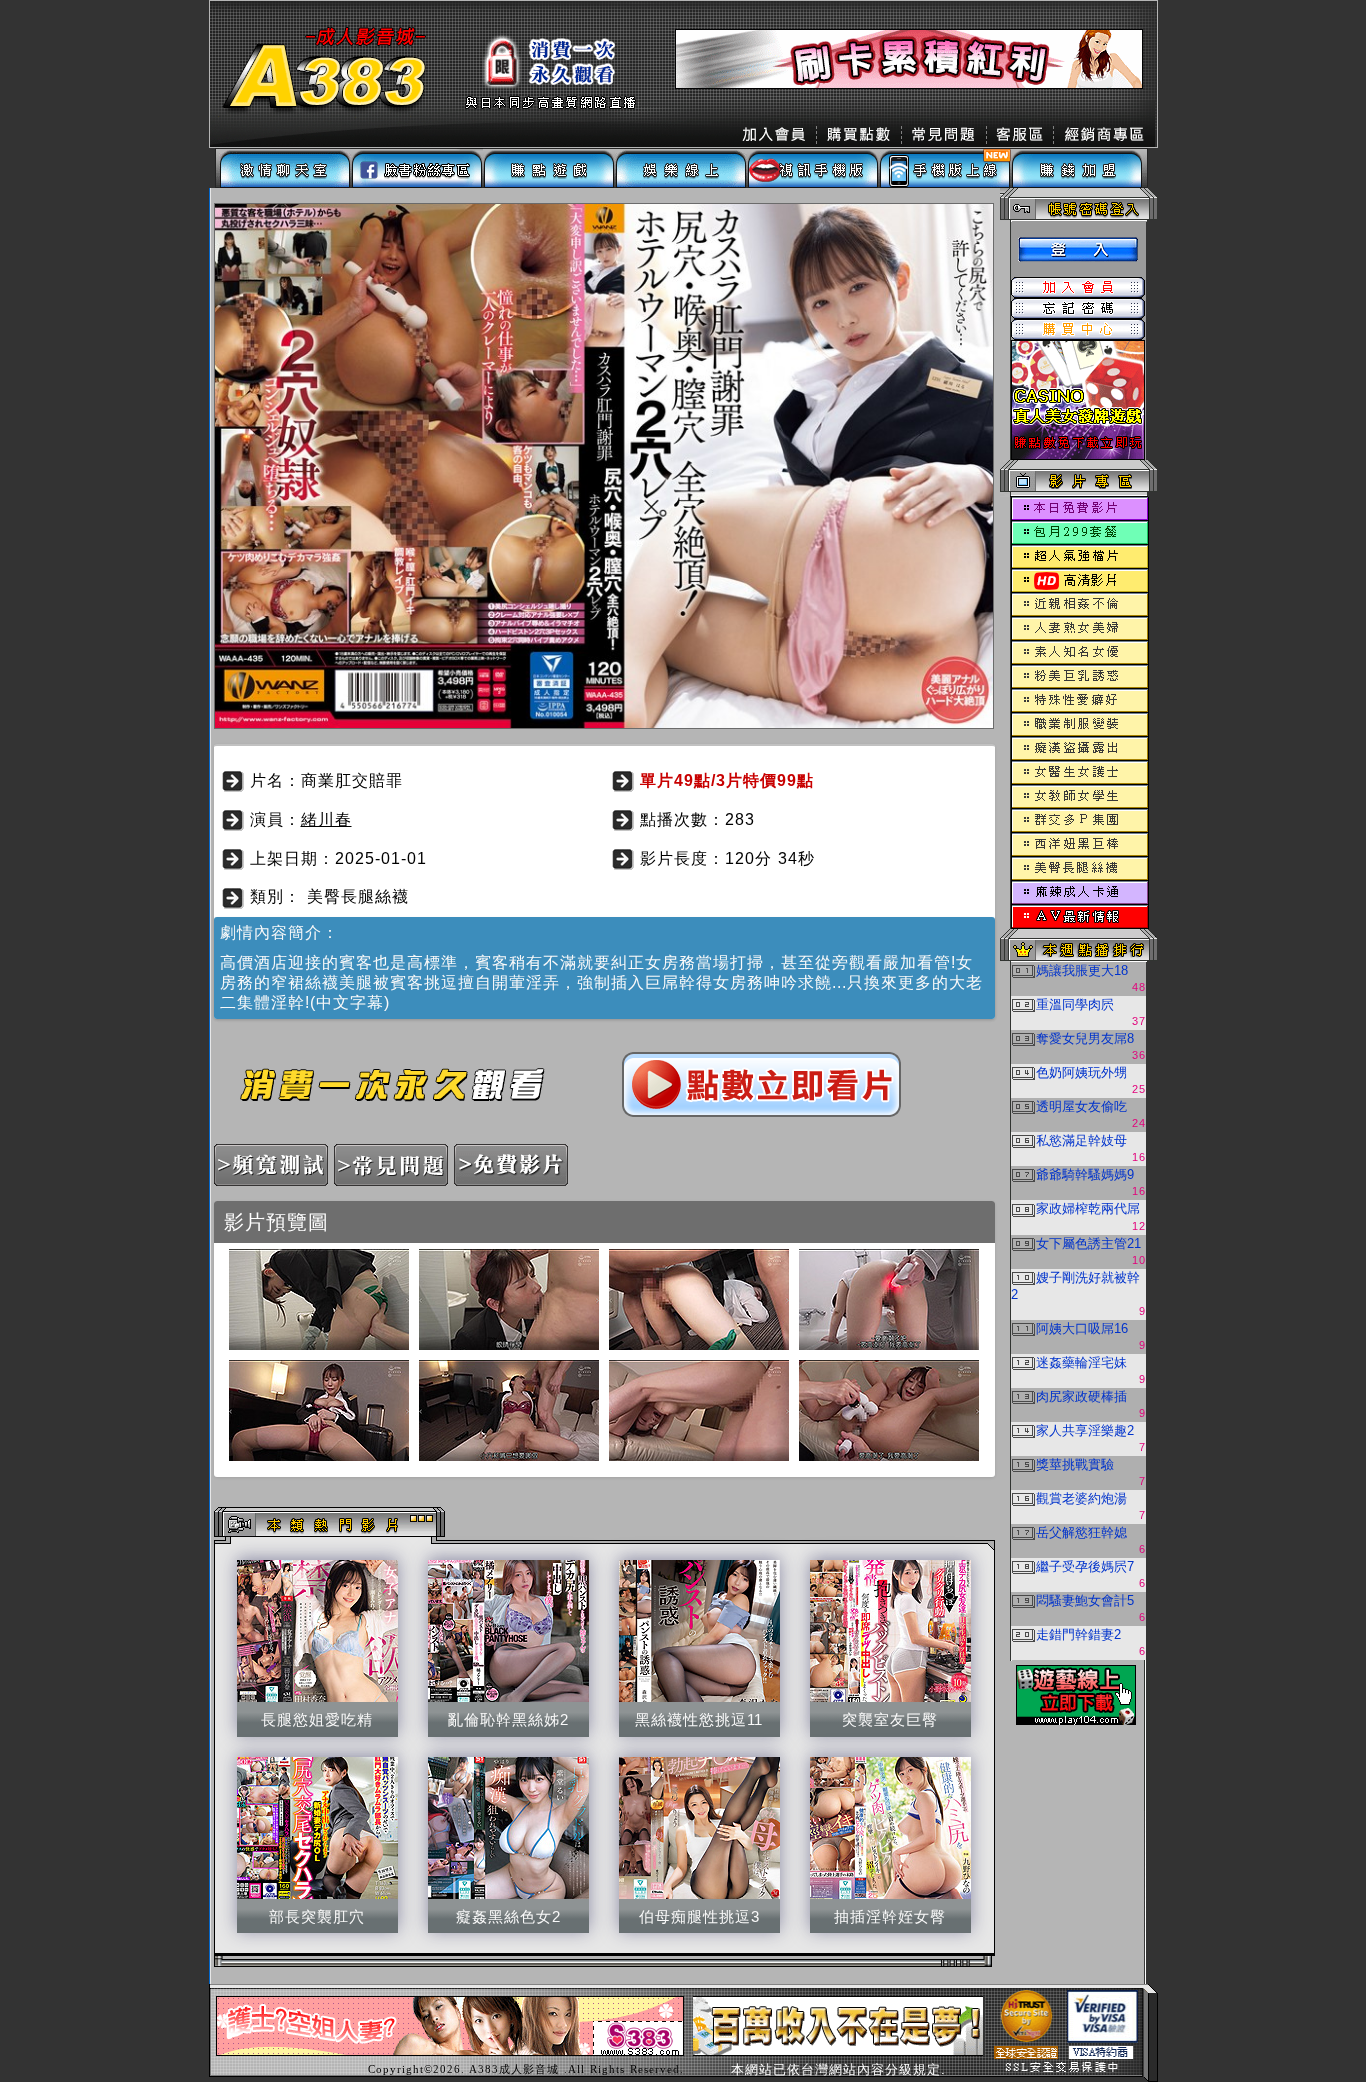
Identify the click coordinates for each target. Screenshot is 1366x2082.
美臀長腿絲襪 (358, 896)
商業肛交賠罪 (352, 780)
